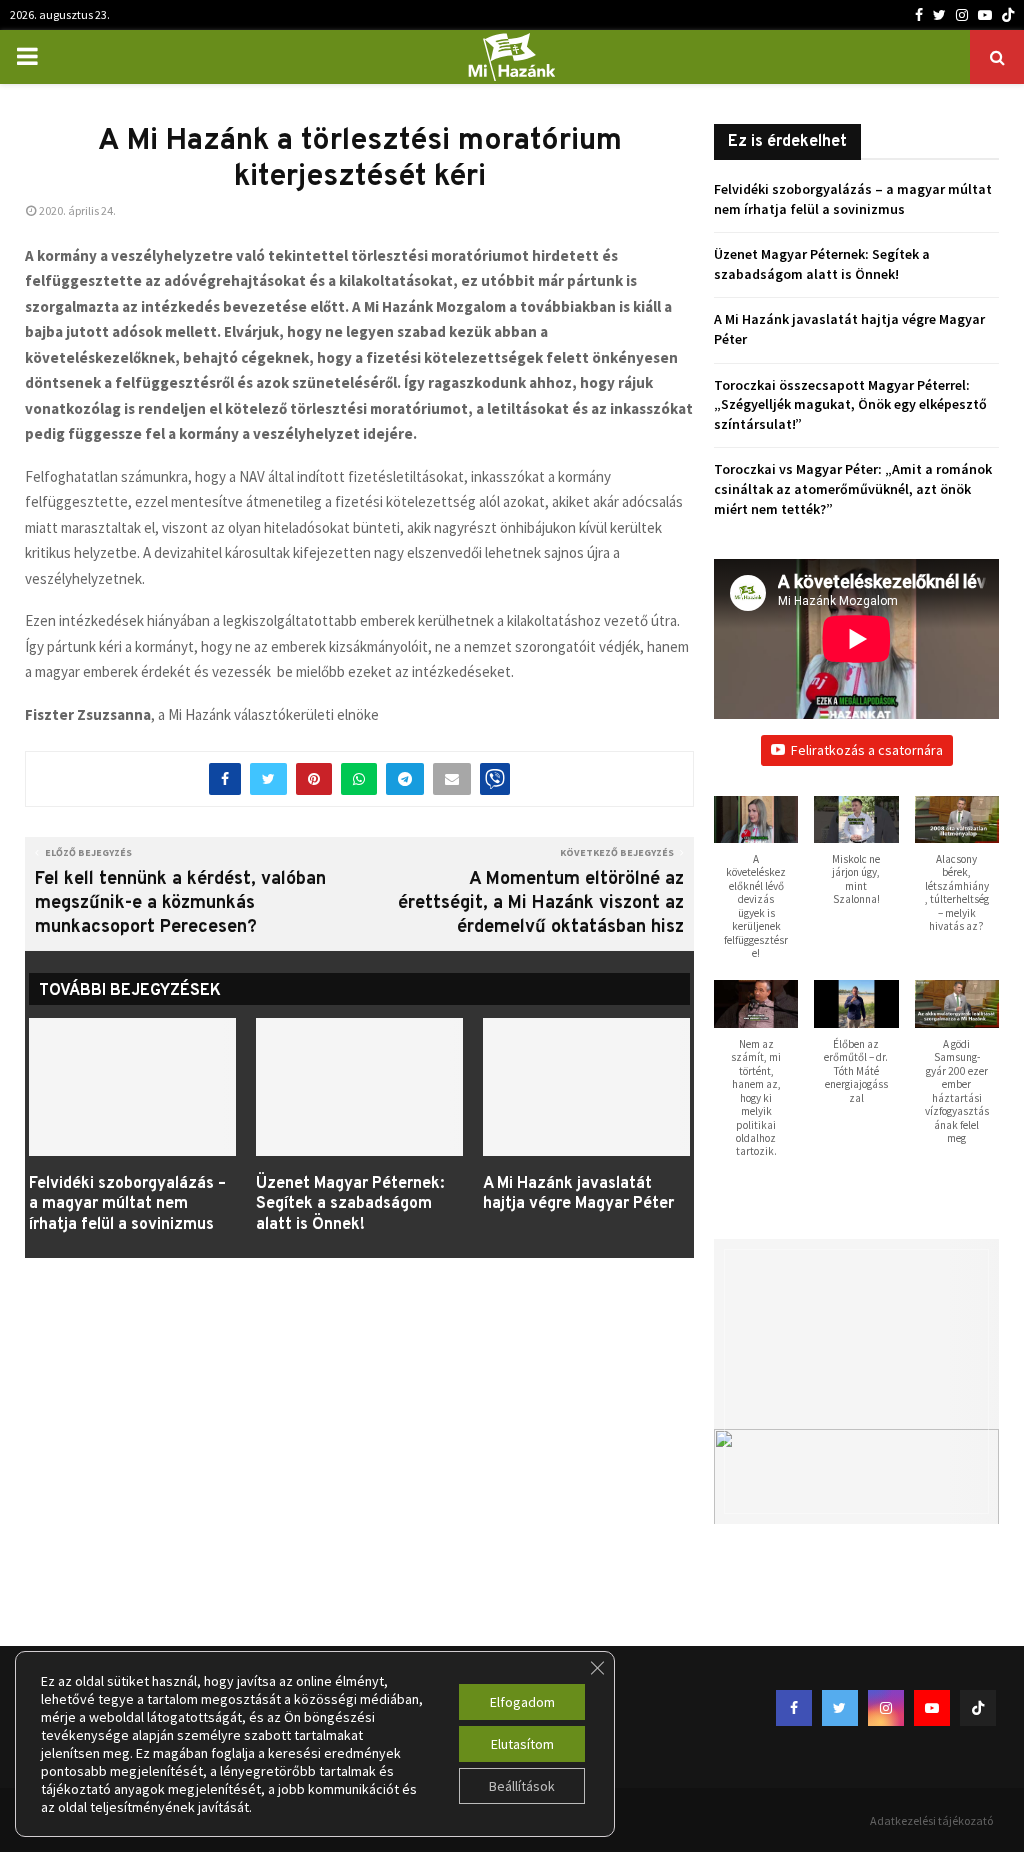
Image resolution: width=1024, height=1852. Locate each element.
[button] (756, 888)
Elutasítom (522, 1744)
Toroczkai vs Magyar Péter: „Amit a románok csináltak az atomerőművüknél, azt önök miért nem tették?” (853, 488)
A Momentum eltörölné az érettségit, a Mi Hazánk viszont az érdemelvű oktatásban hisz (541, 903)
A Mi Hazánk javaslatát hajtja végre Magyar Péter (578, 1194)
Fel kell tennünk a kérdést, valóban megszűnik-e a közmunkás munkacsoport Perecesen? (180, 903)
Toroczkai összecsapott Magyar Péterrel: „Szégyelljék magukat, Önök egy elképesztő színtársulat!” (850, 404)
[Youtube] (985, 15)
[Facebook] (919, 15)
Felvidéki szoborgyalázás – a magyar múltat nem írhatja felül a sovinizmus (127, 1205)
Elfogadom (522, 1702)
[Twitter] (939, 15)
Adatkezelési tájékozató (931, 1820)
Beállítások (522, 1786)
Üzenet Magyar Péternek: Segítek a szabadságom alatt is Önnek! (350, 1205)
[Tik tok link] (1008, 15)
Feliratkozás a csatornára (867, 750)
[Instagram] (962, 15)
